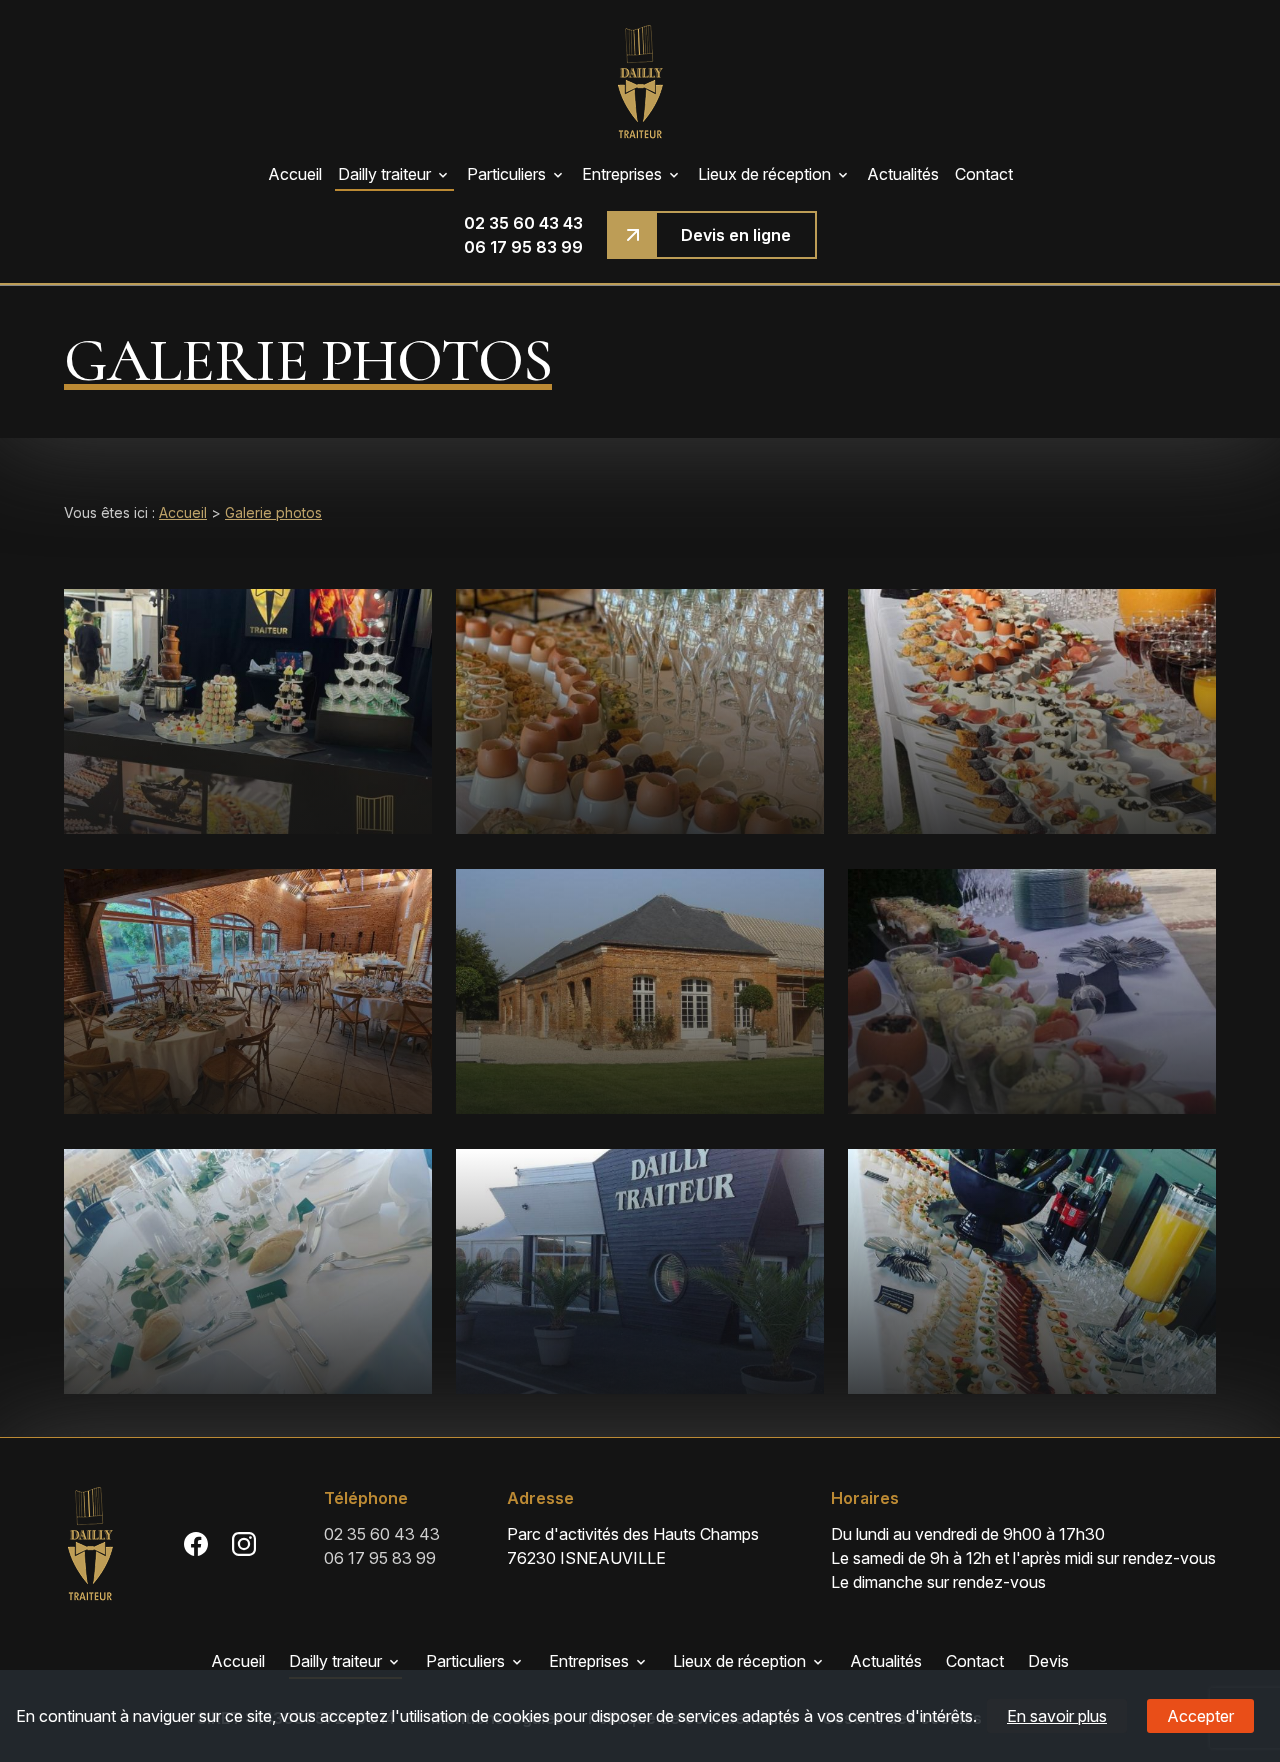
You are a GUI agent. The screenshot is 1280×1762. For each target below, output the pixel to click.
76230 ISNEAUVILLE (635, 1546)
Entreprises (622, 174)
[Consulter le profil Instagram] (244, 1544)
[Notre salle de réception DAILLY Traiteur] (640, 1271)
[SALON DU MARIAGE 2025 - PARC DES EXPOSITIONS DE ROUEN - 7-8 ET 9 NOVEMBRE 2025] (248, 711)
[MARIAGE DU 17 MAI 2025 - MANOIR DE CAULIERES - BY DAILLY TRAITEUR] (640, 711)
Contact (984, 174)
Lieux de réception (764, 174)
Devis (1048, 1661)
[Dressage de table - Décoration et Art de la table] (248, 1271)
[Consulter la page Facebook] (196, 1544)
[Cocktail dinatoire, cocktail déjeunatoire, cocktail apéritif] (1032, 1271)
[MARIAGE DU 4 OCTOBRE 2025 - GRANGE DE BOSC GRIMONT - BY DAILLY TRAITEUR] (248, 991)
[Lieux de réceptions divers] (640, 991)
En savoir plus (1057, 1716)
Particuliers (506, 174)
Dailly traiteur (384, 174)
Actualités (903, 174)
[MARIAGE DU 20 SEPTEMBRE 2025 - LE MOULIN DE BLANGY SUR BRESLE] (1032, 711)
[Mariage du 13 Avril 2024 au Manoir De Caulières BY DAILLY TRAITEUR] (1032, 991)
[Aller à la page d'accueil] (640, 81)
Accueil (295, 174)
